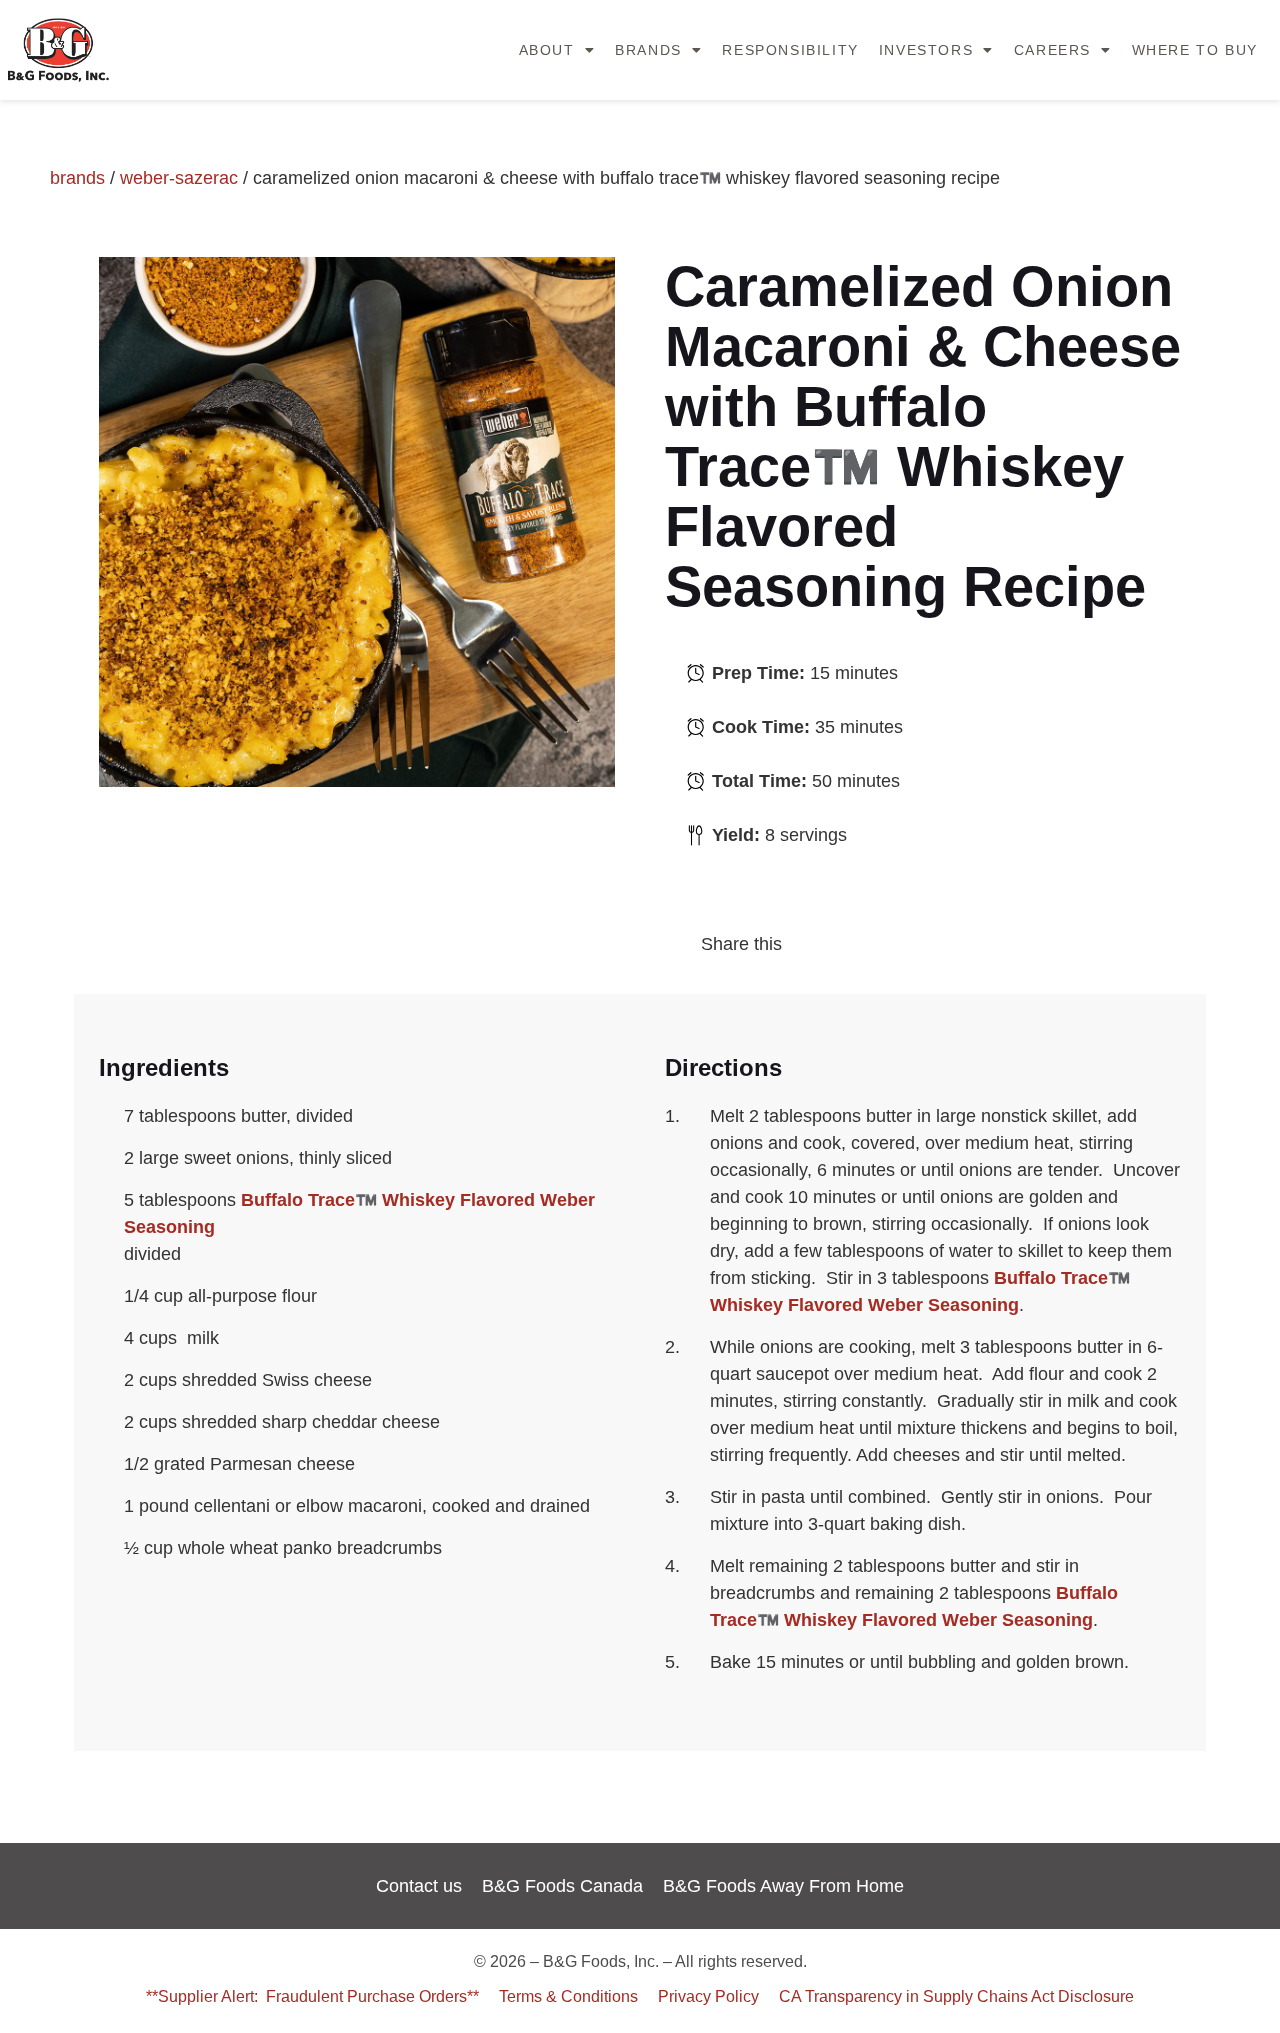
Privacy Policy (708, 1996)
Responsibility (790, 50)
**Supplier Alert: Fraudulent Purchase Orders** (312, 1996)
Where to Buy (1195, 50)
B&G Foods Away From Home (783, 1886)
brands (77, 178)
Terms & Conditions (568, 1996)
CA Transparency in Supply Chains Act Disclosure (956, 1996)
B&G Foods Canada (562, 1886)
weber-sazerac (179, 178)
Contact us (419, 1886)
